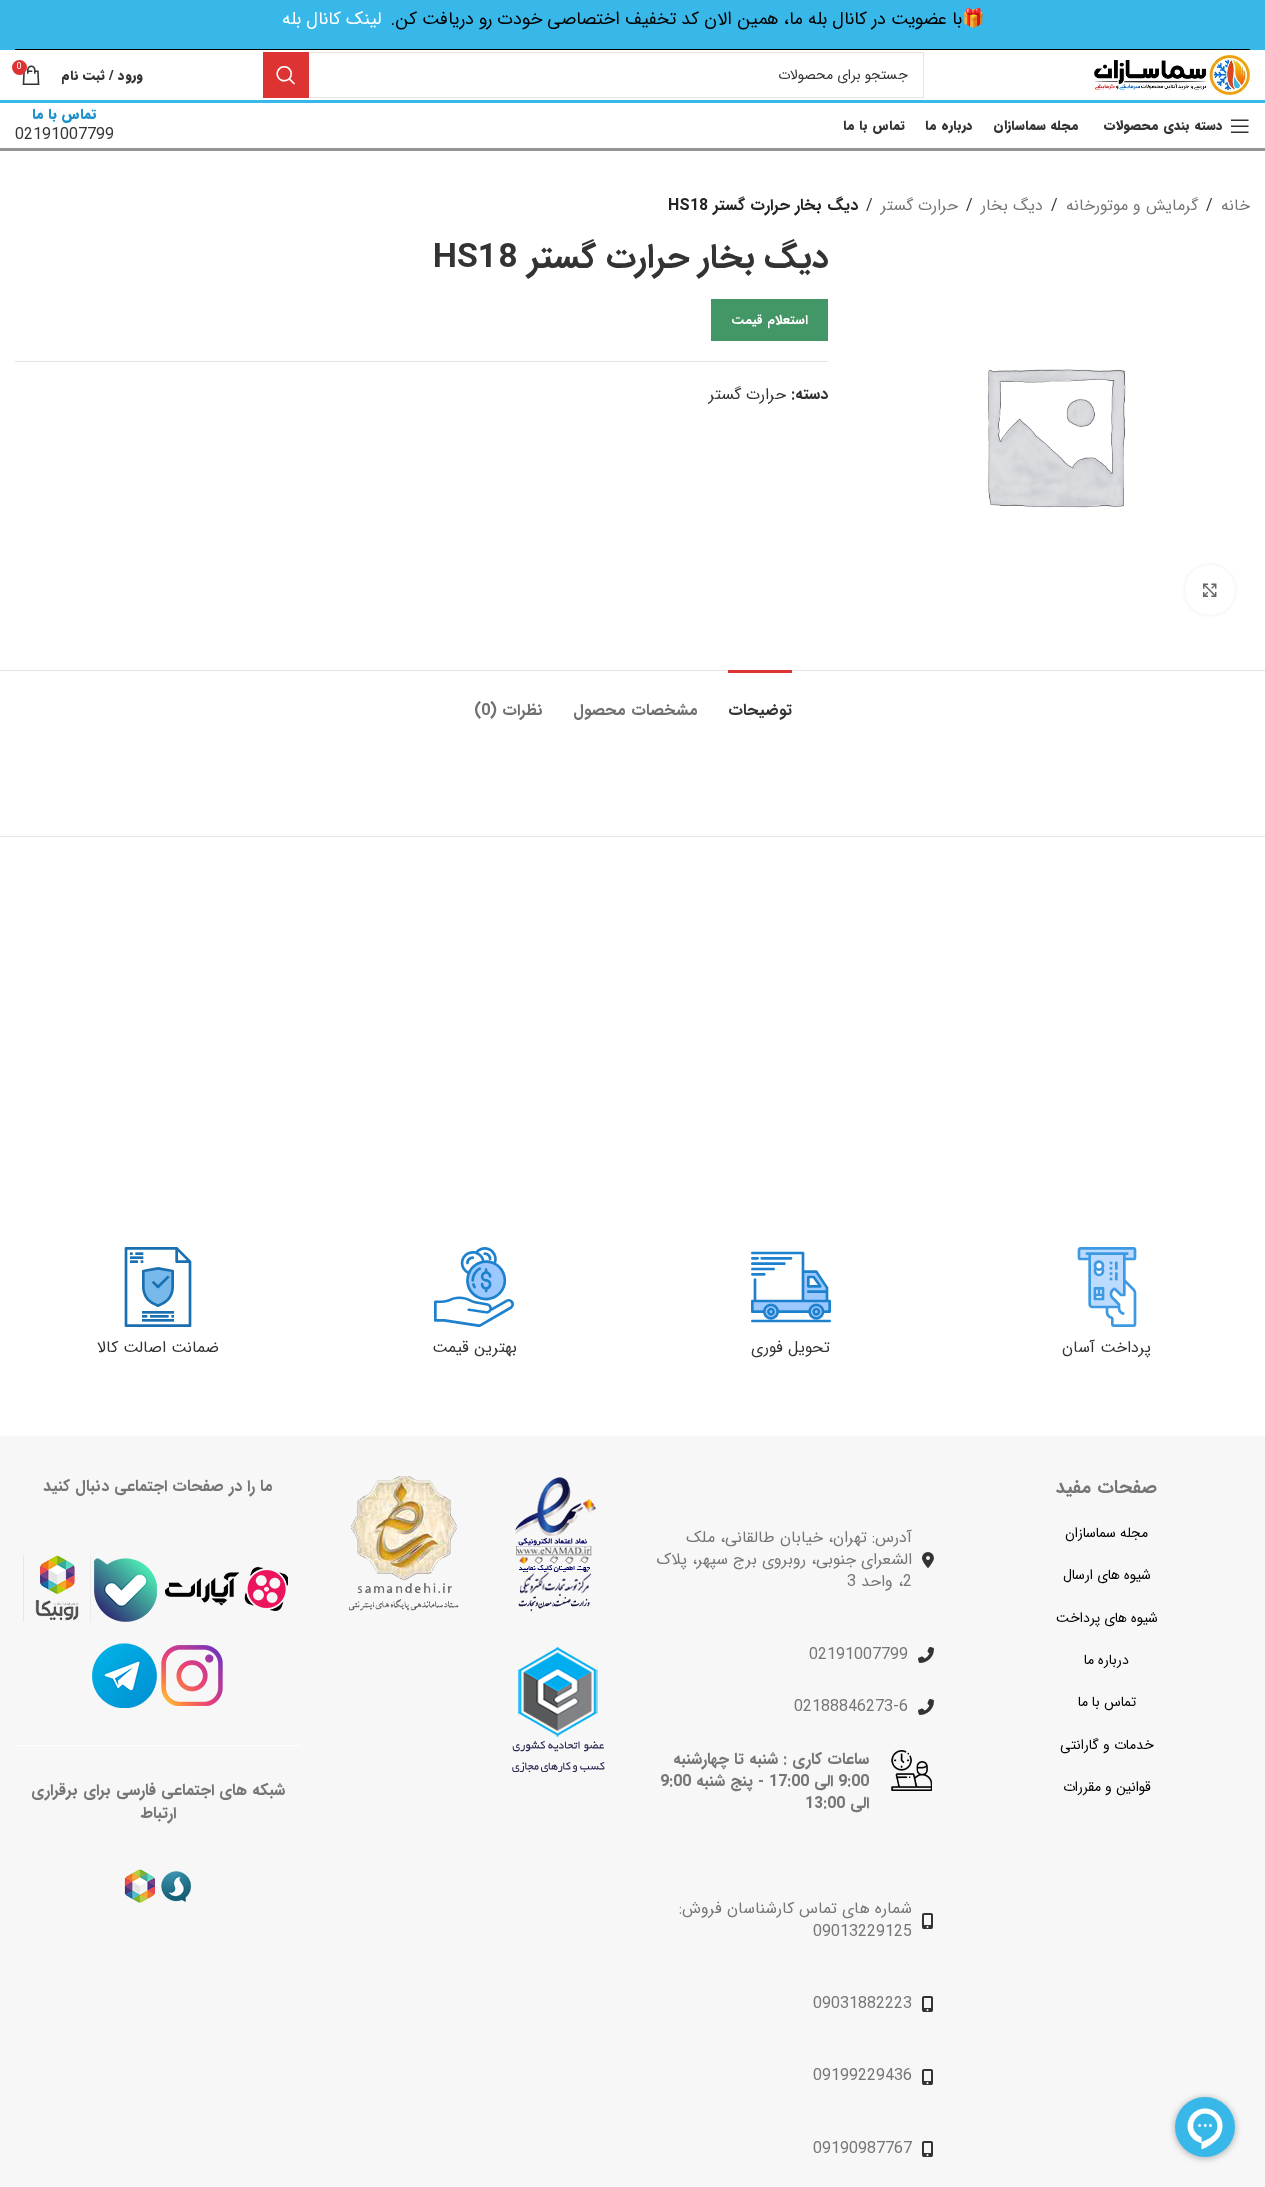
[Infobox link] (64, 125)
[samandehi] (403, 1543)
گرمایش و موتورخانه (1132, 205)
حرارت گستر (919, 205)
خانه (1235, 205)
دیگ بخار (1012, 205)
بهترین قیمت (474, 1347)
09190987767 (862, 2148)
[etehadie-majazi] (558, 1709)
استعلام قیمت (769, 320)
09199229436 (862, 2075)
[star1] (555, 1544)
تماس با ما (1107, 1702)
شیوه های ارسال (1107, 1575)
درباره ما (1106, 1660)
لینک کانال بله (331, 19)
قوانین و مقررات (1107, 1787)
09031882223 (862, 2003)
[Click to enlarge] (1210, 590)
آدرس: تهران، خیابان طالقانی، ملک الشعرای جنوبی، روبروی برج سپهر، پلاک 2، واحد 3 (784, 1560)
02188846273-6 (851, 1706)
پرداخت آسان (1106, 1347)
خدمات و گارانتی (1107, 1745)
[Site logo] (1172, 74)
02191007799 (858, 1654)
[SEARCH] (286, 75)
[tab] (760, 700)
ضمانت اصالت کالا (158, 1347)
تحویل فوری (790, 1347)
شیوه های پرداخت (1107, 1618)
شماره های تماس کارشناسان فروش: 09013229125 (795, 1919)
